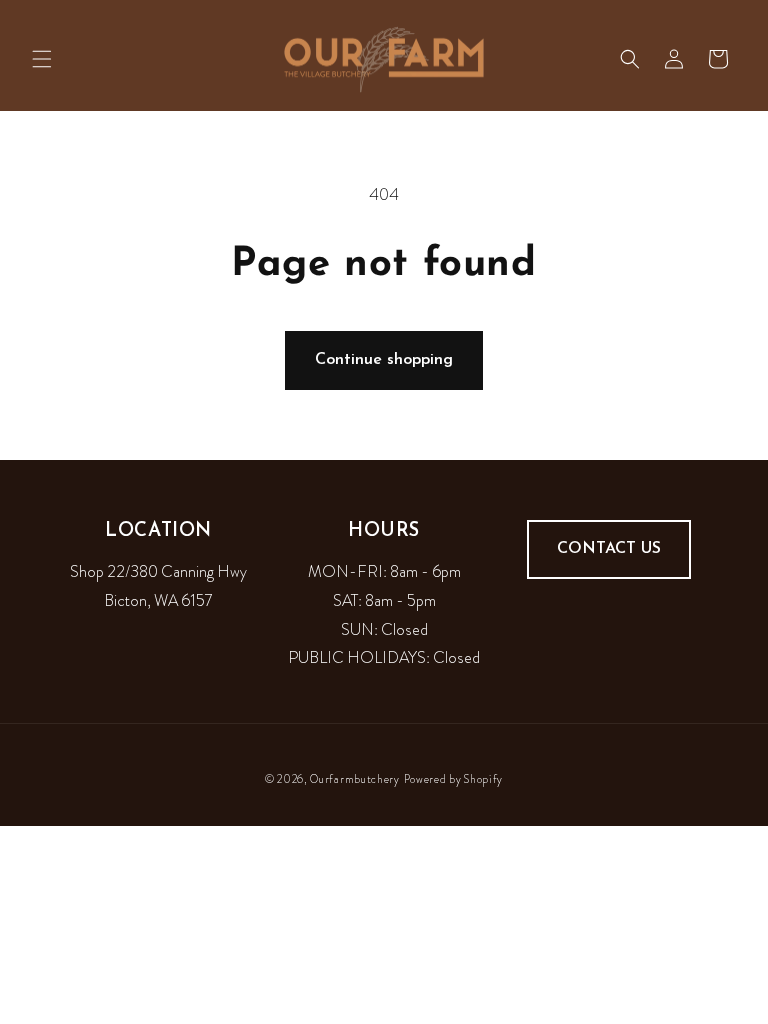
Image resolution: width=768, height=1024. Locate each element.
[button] (42, 59)
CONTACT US (609, 549)
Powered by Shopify (454, 779)
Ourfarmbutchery (355, 779)
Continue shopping (384, 360)
